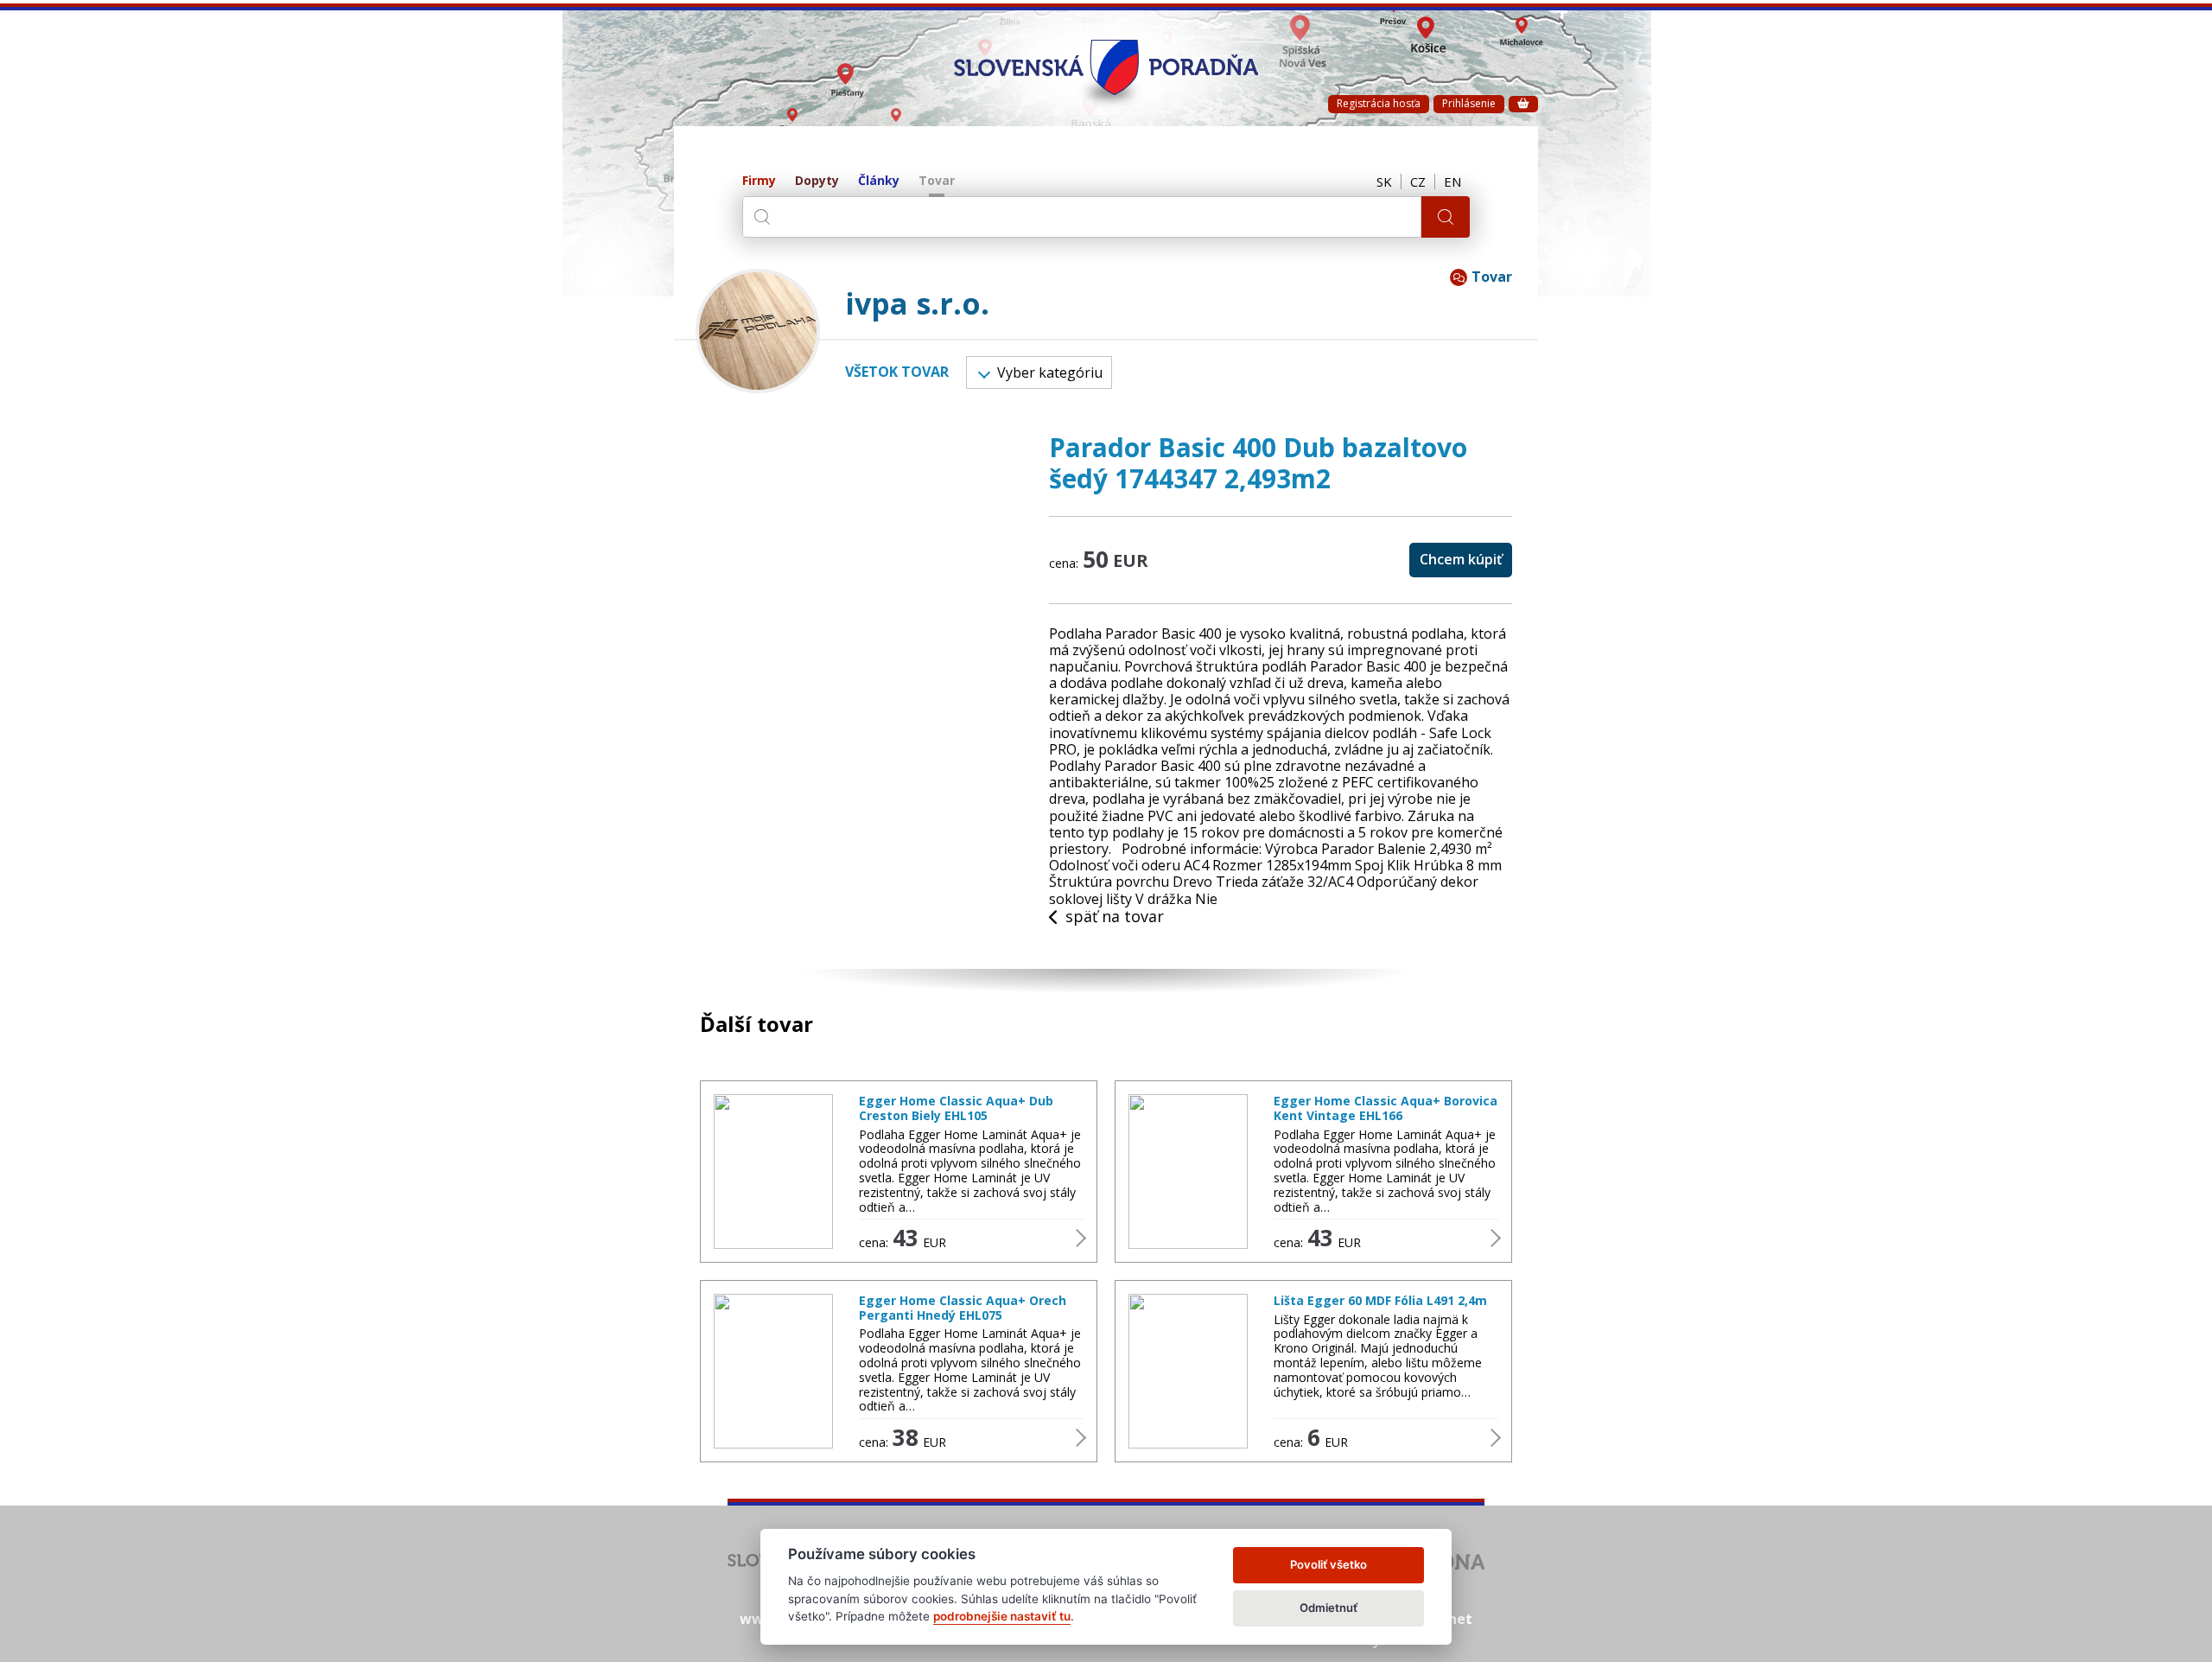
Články (879, 181)
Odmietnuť (1328, 1608)
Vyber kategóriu (1050, 373)
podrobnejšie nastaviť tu (1002, 1616)
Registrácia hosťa (1379, 103)
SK (1384, 181)
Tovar (937, 181)
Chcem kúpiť (1461, 559)
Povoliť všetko (1328, 1564)
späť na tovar (1115, 917)
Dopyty (817, 181)
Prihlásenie (1469, 103)
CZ (1418, 181)
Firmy (759, 181)
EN (1452, 181)
